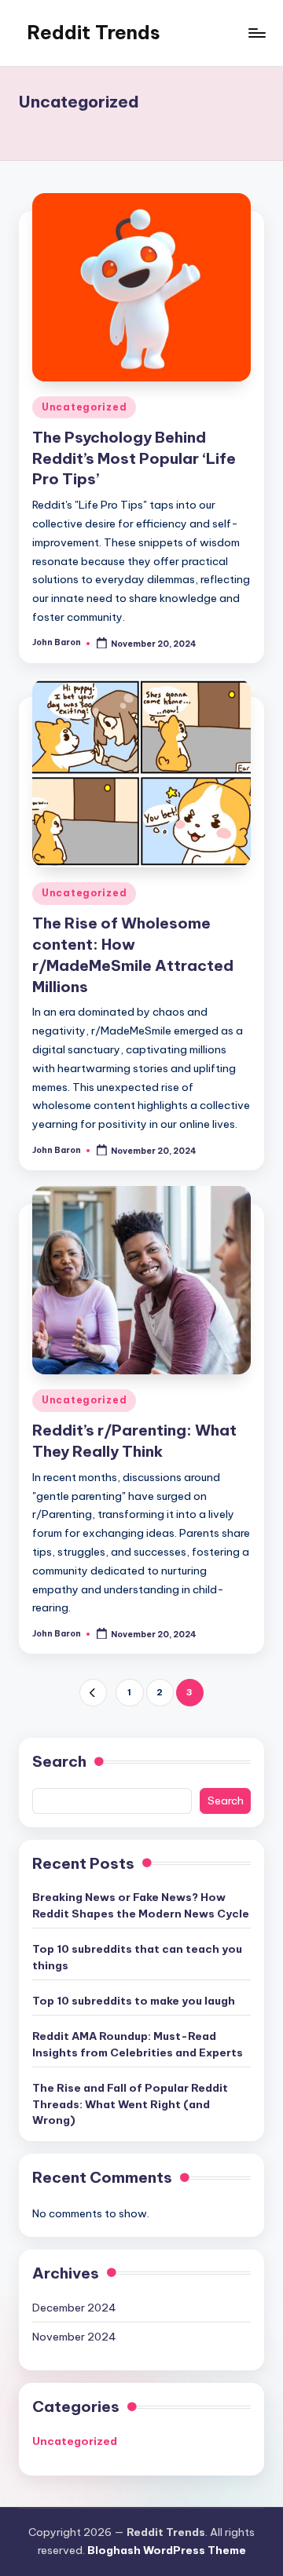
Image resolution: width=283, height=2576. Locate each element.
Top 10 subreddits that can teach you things (137, 1957)
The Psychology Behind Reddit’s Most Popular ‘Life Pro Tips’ (134, 458)
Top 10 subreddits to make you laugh (134, 2001)
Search (59, 1761)
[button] (93, 1693)
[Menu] (256, 33)
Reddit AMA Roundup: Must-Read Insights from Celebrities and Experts (138, 2044)
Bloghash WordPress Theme (167, 2550)
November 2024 (74, 2337)
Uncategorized (84, 407)
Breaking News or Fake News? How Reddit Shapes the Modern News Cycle (141, 1905)
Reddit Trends (94, 32)
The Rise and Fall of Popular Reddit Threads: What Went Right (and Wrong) (130, 2104)
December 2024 (74, 2308)
